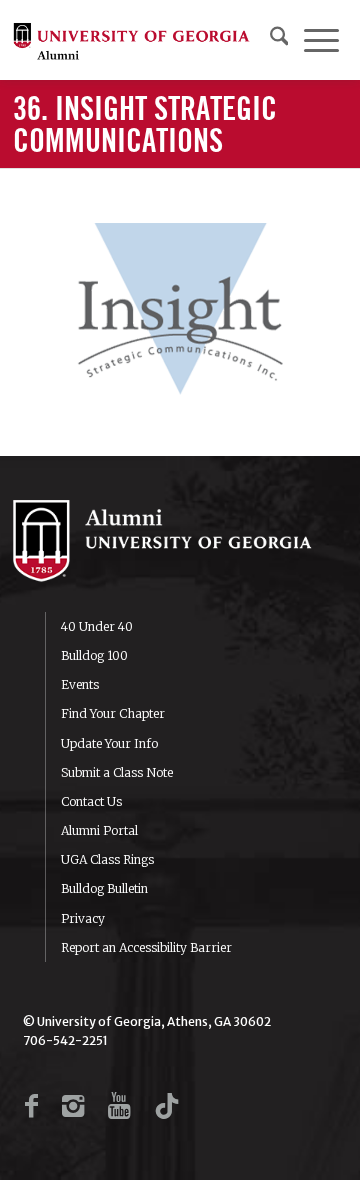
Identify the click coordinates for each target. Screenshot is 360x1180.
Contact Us (91, 801)
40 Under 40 (97, 626)
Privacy (83, 918)
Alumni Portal (99, 830)
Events (80, 684)
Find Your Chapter (113, 713)
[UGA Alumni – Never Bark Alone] (132, 40)
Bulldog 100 (94, 655)
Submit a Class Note (117, 772)
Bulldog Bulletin (104, 888)
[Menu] (321, 40)
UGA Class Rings (107, 859)
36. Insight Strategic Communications (145, 126)
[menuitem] (279, 40)
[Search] (279, 40)
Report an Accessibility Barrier (146, 947)
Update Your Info (109, 743)
